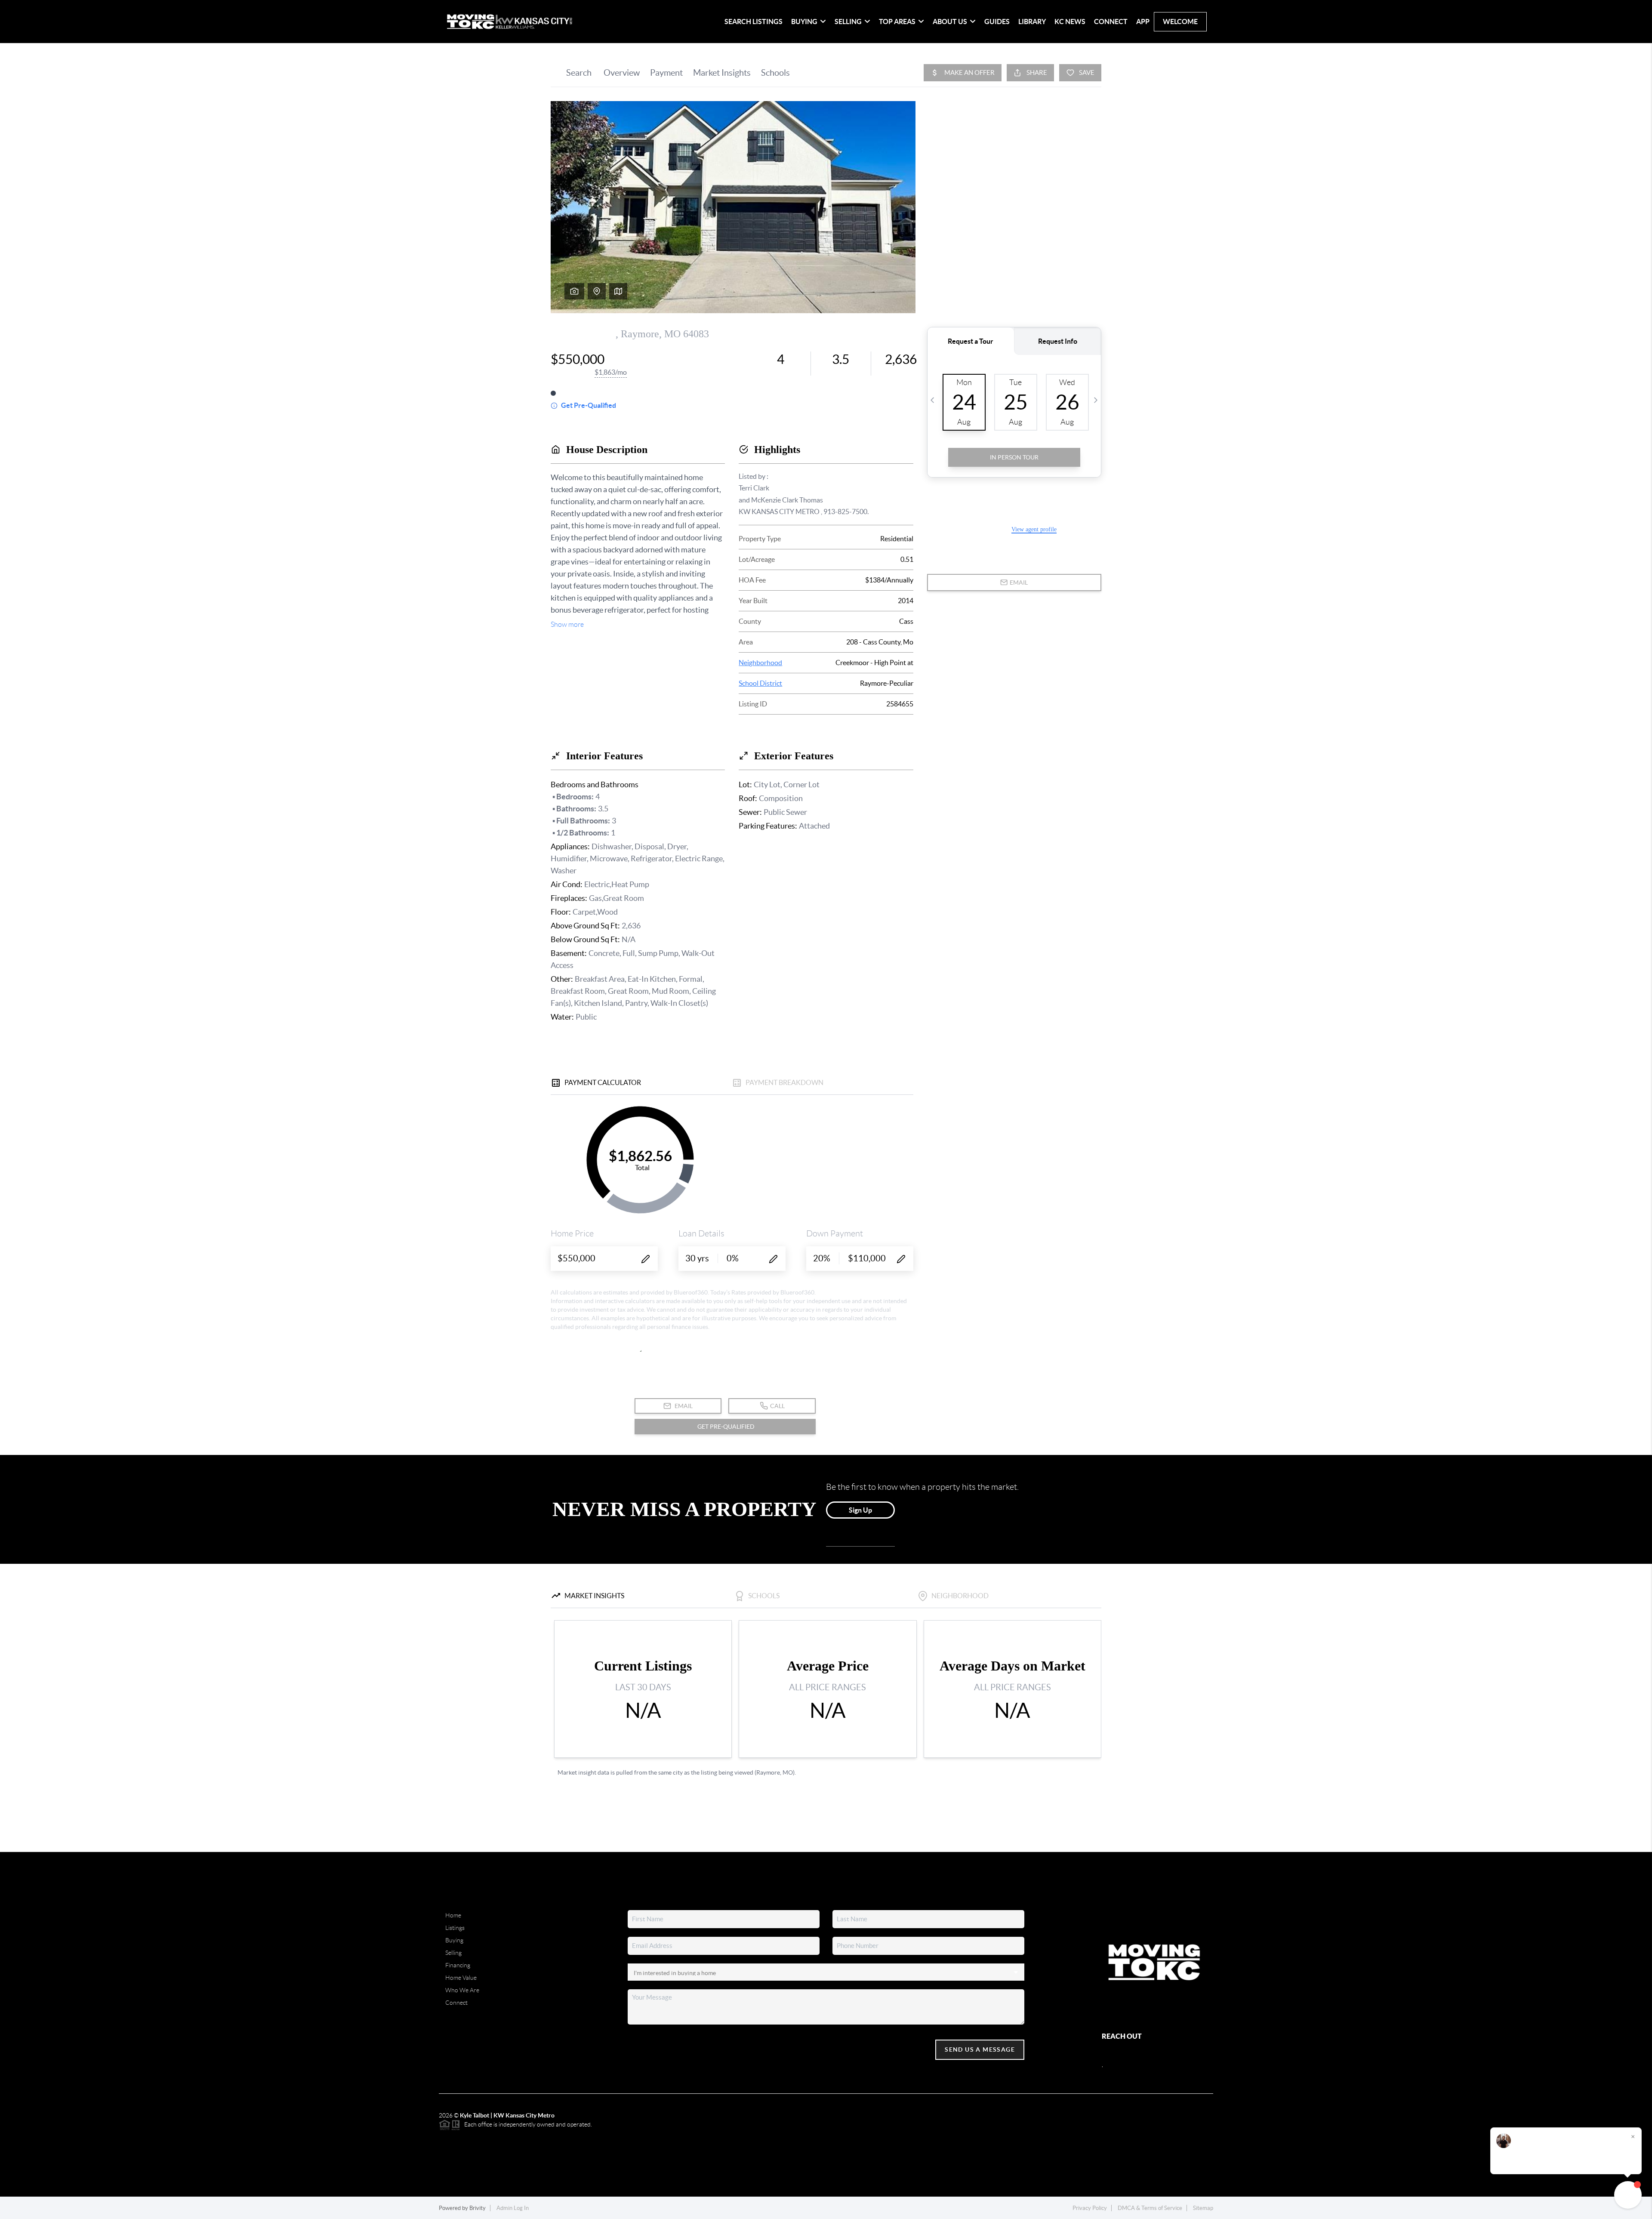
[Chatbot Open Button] (1628, 2195)
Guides (997, 22)
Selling (848, 22)
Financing (458, 1965)
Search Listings (754, 22)
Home (453, 1915)
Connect (1111, 22)
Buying (804, 22)
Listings (455, 1928)
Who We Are (462, 1990)
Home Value (461, 1978)
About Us (950, 22)
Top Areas (897, 22)
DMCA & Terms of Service (1150, 2208)
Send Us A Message (980, 2049)
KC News (1070, 22)
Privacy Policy (1090, 2208)
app (1143, 22)
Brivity (478, 2208)
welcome (1180, 22)
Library (1032, 22)
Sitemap (1203, 2208)
